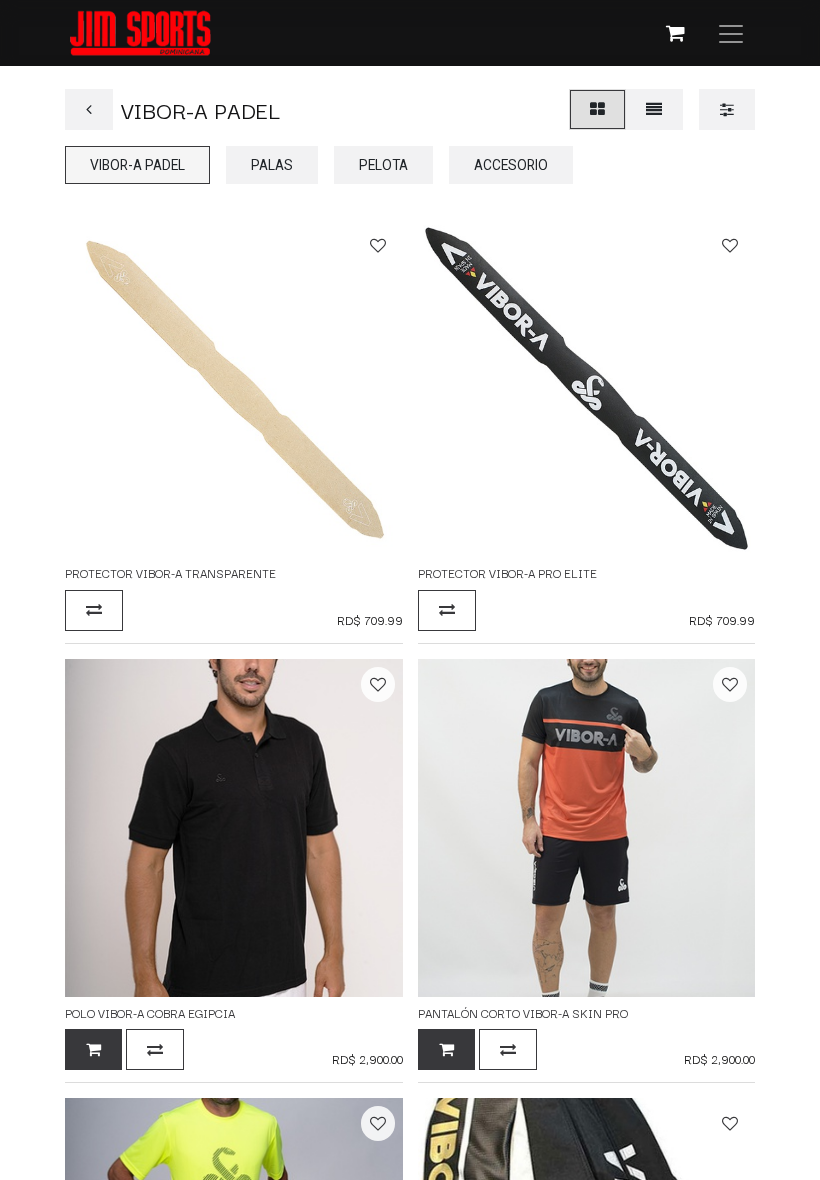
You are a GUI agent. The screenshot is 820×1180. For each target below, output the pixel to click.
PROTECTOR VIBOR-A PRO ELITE (507, 572)
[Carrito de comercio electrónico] (675, 33)
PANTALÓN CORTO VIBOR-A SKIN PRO (523, 1012)
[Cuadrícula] (597, 109)
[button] (378, 245)
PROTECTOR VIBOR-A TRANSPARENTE (170, 572)
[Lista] (654, 109)
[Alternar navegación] (731, 33)
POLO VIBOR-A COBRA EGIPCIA (150, 1012)
